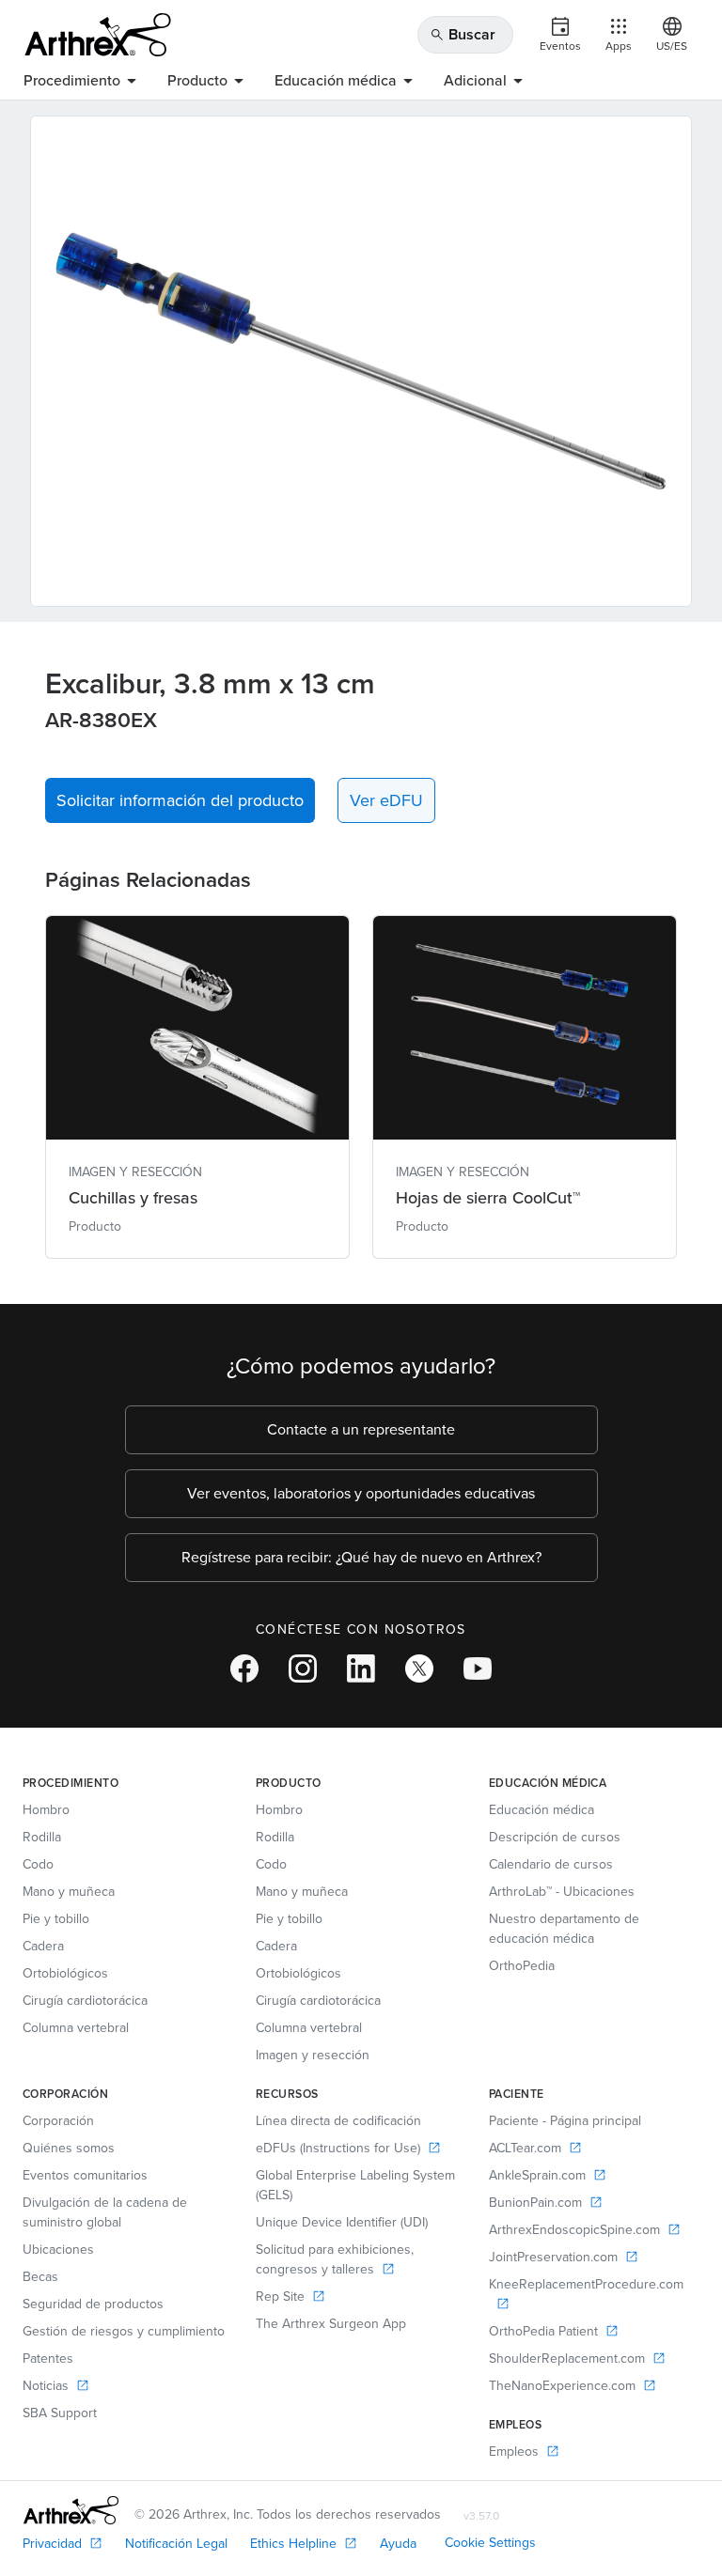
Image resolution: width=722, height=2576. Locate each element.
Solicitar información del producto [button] (180, 800)
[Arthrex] (98, 35)
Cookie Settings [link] (490, 2543)
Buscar (463, 34)
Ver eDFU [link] (386, 800)
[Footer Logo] (71, 2510)
